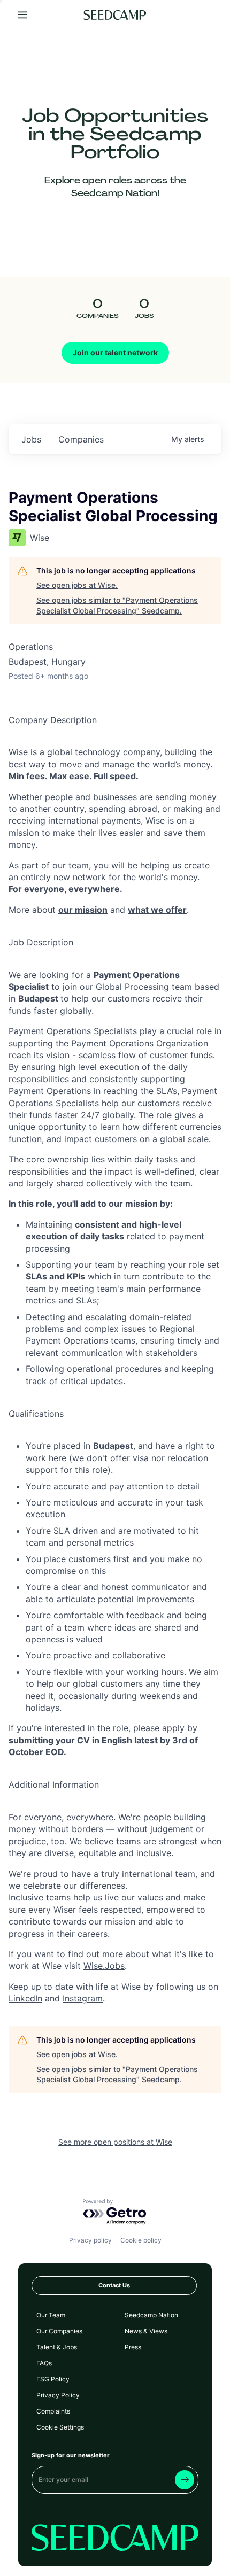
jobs (31, 439)
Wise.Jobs (104, 1966)
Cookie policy (141, 2240)
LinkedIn (25, 1998)
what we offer (157, 910)
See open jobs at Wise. (77, 585)
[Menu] (22, 15)
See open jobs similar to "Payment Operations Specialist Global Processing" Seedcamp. (117, 605)
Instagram (83, 1998)
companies (81, 439)
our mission (83, 910)
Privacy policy (90, 2240)
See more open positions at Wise (115, 2142)
